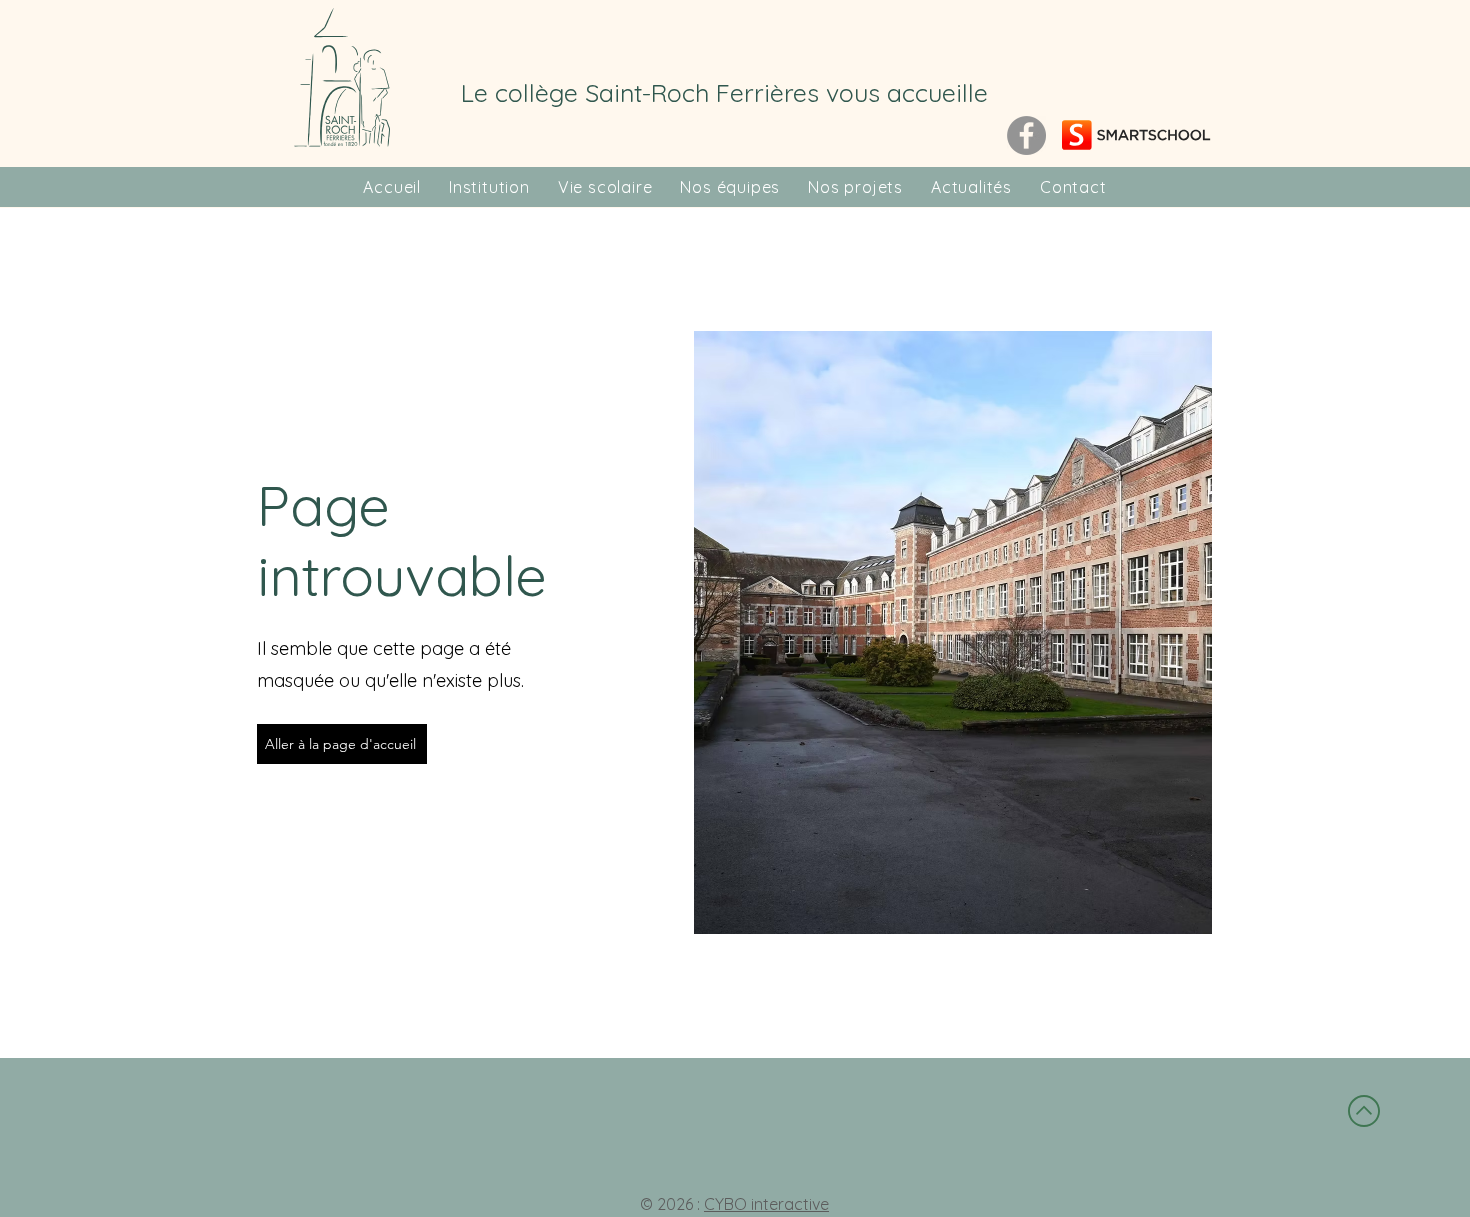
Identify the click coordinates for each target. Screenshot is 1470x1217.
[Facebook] (1026, 135)
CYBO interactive (766, 1204)
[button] (489, 187)
